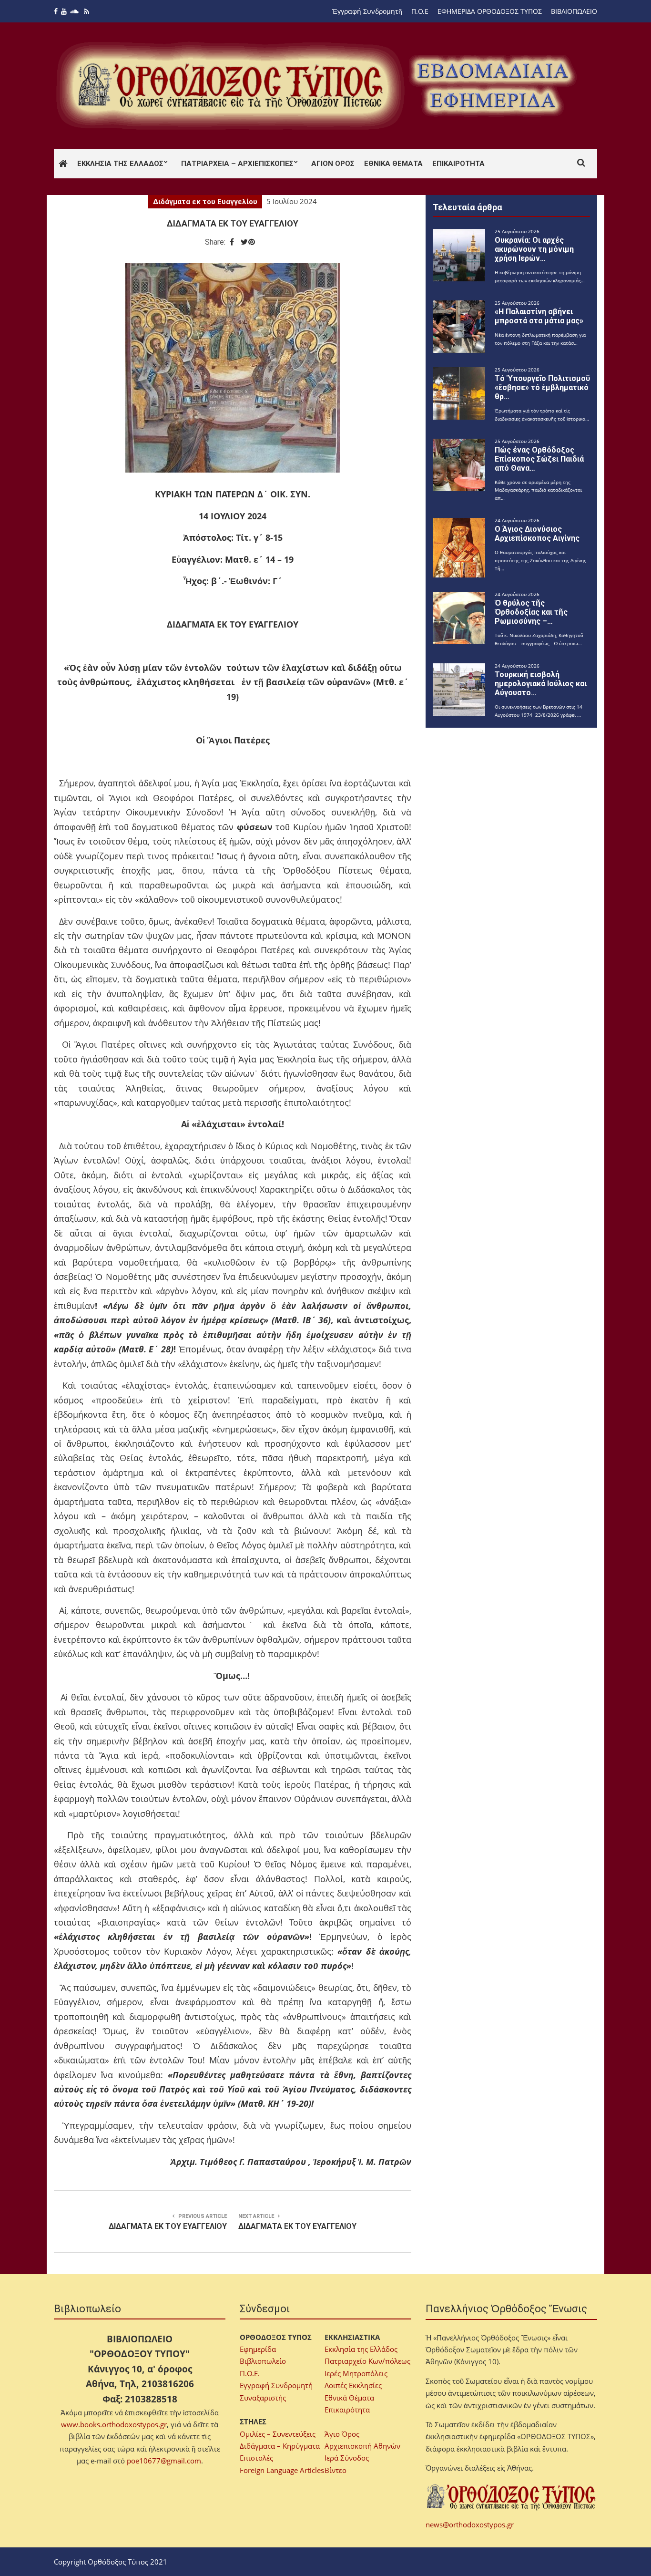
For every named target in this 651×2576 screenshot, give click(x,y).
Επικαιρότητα (458, 164)
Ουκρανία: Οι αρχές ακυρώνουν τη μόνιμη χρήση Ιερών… (534, 249)
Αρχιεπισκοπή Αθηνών (362, 2446)
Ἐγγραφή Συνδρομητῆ (367, 11)
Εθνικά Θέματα (393, 164)
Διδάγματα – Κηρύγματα (280, 2446)
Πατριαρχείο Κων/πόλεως (367, 2361)
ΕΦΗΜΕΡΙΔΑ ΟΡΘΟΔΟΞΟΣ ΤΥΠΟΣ (490, 11)
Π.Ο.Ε (420, 11)
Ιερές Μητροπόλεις (356, 2373)
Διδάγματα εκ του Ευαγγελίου (205, 202)
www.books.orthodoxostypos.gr (114, 2424)
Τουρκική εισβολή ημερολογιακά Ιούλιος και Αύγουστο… (541, 684)
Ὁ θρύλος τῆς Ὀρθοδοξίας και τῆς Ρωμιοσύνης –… (531, 612)
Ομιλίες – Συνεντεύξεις (278, 2434)
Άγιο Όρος (342, 2434)
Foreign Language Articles (282, 2470)
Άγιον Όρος (333, 164)
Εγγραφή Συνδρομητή (276, 2385)
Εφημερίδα (258, 2349)
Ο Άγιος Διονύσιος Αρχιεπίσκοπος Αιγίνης (537, 534)
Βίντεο (336, 2470)
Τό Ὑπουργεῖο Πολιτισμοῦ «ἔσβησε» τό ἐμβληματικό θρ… (542, 387)
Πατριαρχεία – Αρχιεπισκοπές (237, 164)
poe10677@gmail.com (164, 2461)
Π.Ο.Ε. (250, 2373)
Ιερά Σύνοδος (347, 2458)
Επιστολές (256, 2458)
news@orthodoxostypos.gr (470, 2524)
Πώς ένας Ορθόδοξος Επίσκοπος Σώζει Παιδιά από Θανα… (539, 459)
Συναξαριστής (263, 2398)
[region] (493, 86)
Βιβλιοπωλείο (263, 2361)
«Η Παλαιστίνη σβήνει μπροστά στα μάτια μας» (539, 316)
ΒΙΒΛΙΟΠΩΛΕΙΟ (574, 11)
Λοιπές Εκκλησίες (353, 2385)
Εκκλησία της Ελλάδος (120, 164)
